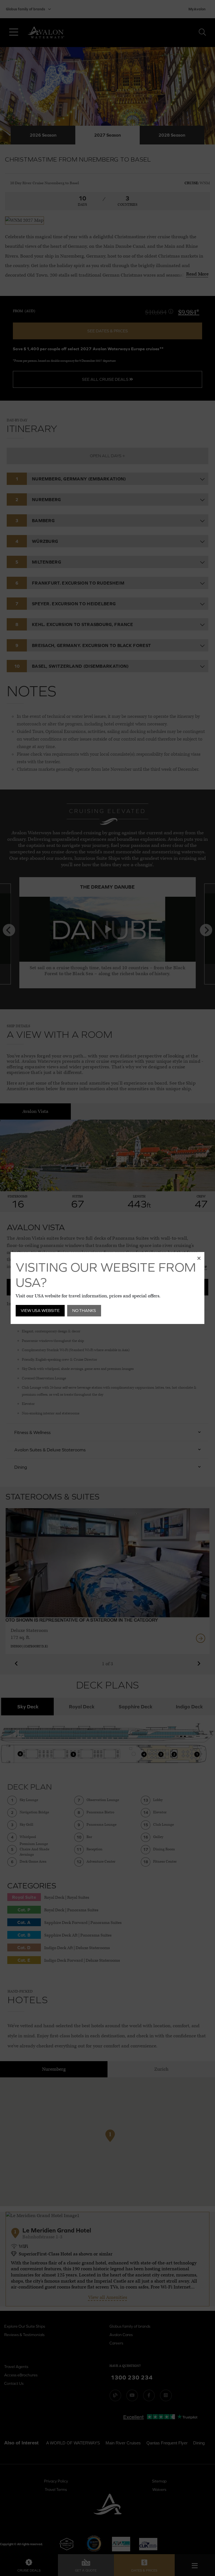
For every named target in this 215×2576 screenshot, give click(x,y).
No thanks (84, 1310)
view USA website (40, 1310)
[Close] (199, 1258)
